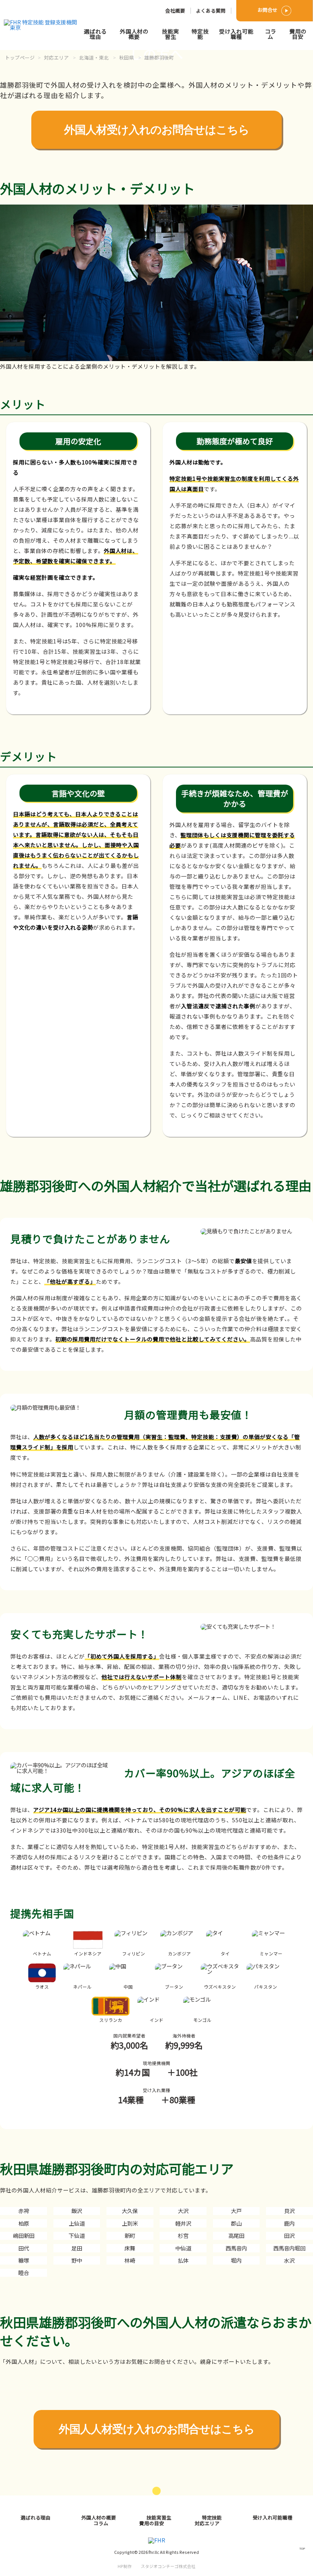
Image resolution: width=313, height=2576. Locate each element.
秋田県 (127, 57)
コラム (271, 34)
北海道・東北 (94, 57)
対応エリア (56, 57)
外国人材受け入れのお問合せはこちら (157, 130)
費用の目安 (298, 34)
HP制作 (156, 2566)
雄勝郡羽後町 (159, 57)
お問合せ (268, 10)
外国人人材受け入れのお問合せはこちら (157, 2429)
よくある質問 (211, 10)
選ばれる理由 (95, 34)
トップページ (20, 57)
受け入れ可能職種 (236, 34)
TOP (302, 2548)
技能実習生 (170, 34)
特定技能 (200, 34)
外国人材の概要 (134, 34)
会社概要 (175, 10)
